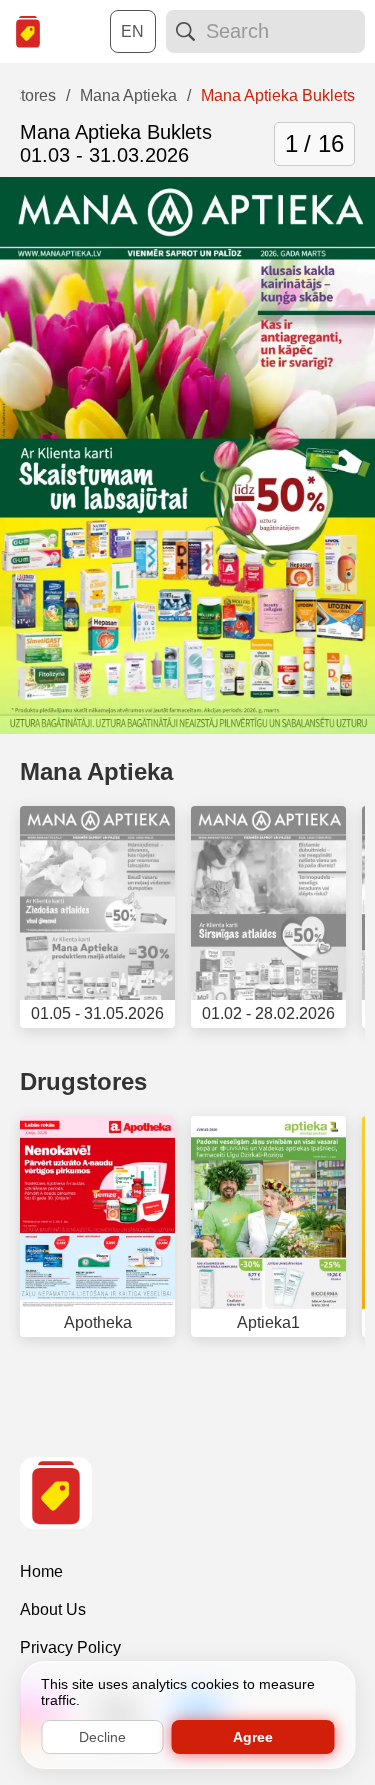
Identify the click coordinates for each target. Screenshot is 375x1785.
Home (41, 1571)
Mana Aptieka (96, 771)
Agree (253, 1737)
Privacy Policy (70, 1647)
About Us (53, 1609)
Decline (102, 1737)
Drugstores (83, 1081)
